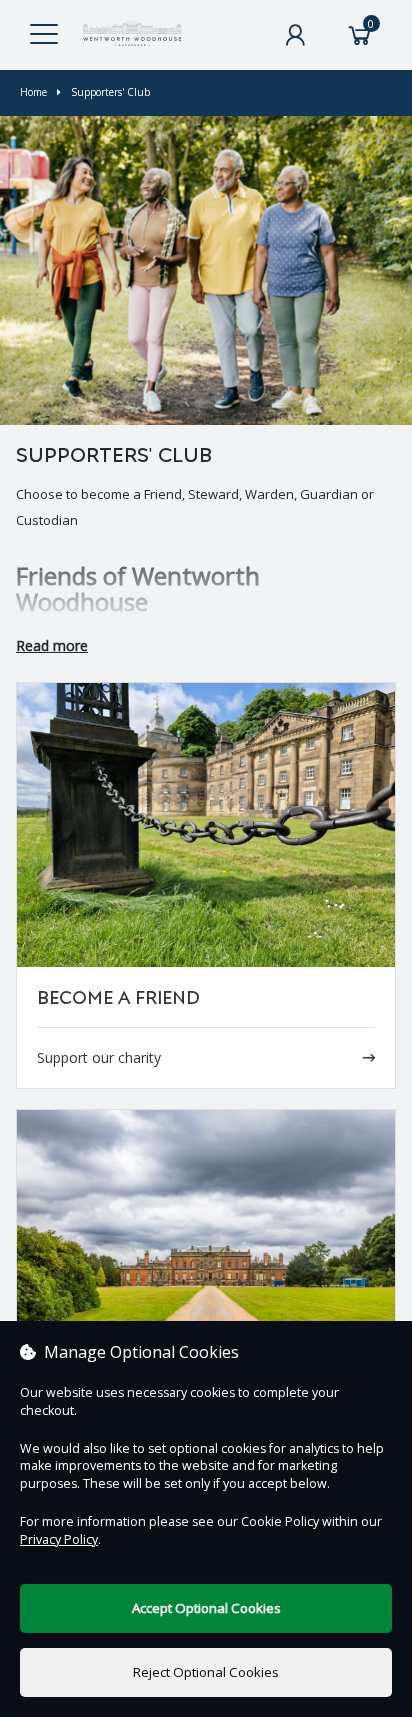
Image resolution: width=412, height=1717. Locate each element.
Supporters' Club (110, 92)
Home (33, 92)
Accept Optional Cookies (206, 1608)
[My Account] (295, 35)
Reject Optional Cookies (206, 1672)
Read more (52, 645)
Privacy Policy (59, 1539)
